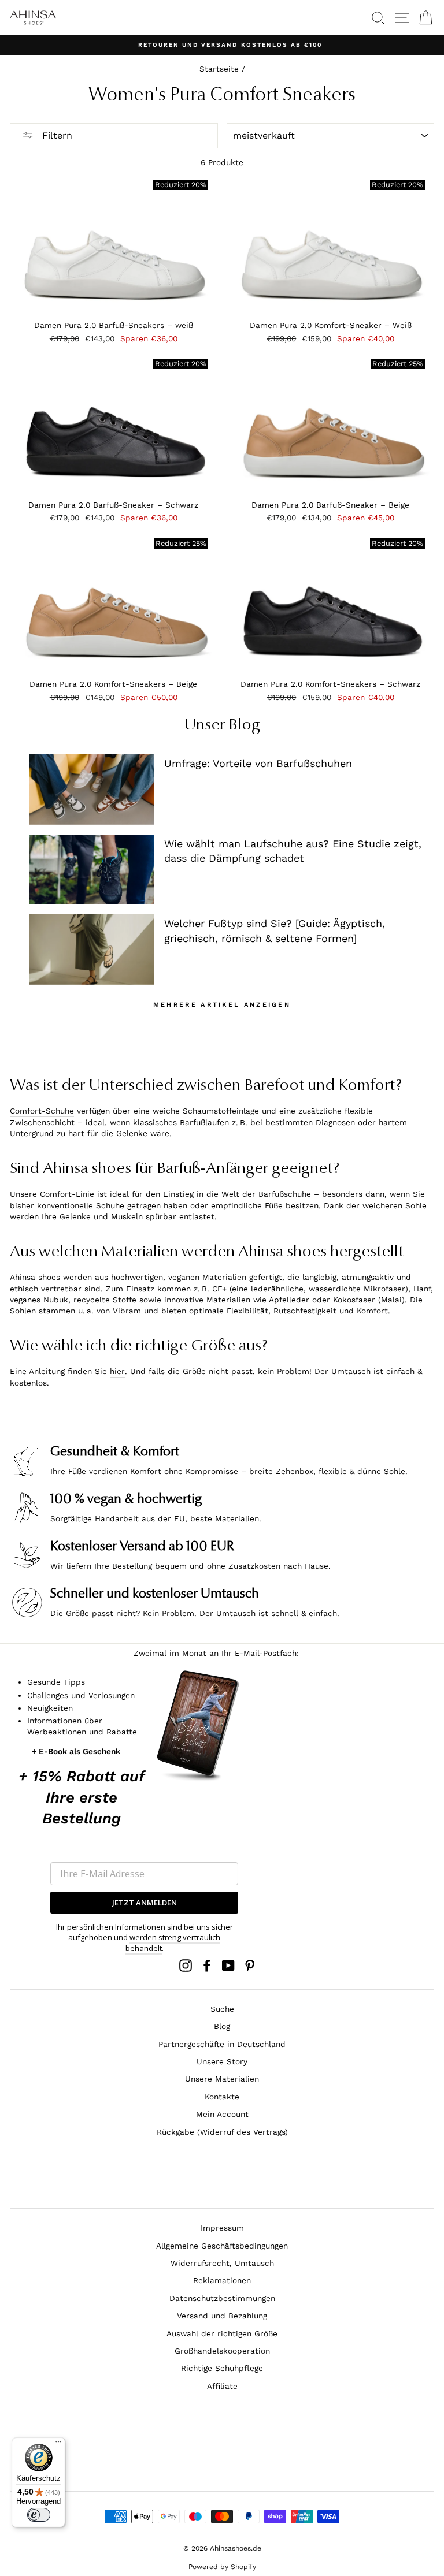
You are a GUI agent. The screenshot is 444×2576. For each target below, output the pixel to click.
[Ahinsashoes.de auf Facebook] (207, 1965)
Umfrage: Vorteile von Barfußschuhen (258, 763)
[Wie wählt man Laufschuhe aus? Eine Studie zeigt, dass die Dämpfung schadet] (92, 870)
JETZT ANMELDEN (145, 1903)
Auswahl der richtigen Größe (222, 2333)
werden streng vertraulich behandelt (173, 1942)
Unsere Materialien (222, 2079)
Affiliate (222, 2386)
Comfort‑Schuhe (42, 1111)
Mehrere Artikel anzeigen (222, 1005)
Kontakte (222, 2097)
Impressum (222, 2228)
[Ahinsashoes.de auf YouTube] (228, 1965)
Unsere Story (222, 2061)
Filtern (56, 135)
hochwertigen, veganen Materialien (179, 1277)
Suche (222, 2009)
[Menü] (58, 2444)
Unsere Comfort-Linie (52, 1194)
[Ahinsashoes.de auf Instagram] (186, 1965)
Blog (222, 2026)
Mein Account (222, 2114)
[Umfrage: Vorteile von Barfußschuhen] (92, 790)
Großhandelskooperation (222, 2351)
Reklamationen (222, 2280)
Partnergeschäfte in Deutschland (222, 2044)
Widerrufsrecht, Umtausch (222, 2263)
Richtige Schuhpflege (222, 2368)
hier (117, 1371)
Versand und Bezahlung (222, 2316)
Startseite (219, 69)
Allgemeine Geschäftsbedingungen (222, 2246)
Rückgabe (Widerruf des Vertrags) (222, 2132)
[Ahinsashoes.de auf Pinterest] (250, 1965)
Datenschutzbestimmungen (222, 2298)
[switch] (39, 2515)
